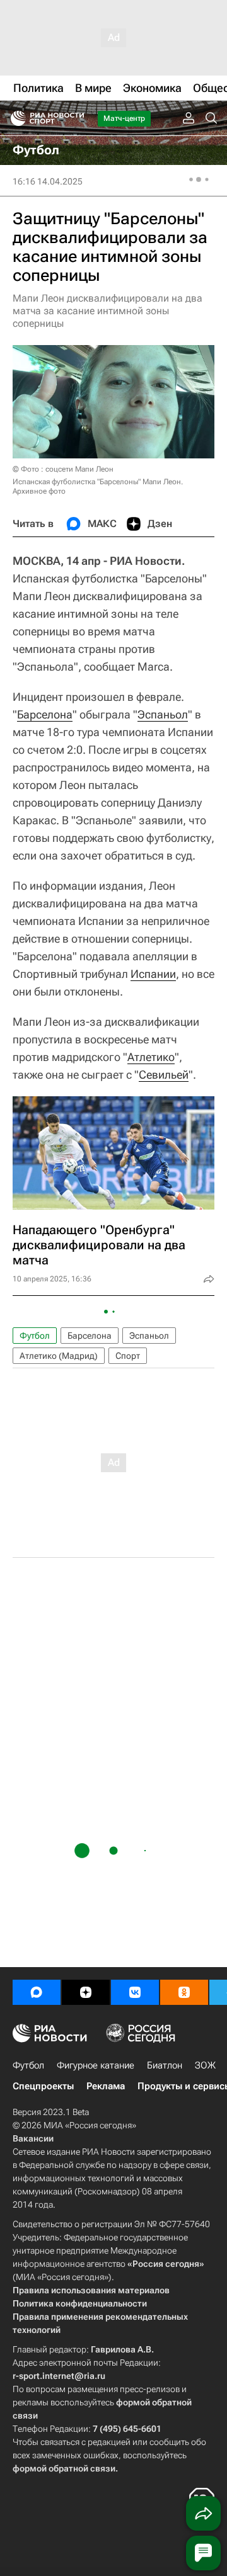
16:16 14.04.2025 (48, 181)
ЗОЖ (205, 2065)
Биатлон (165, 2065)
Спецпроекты (43, 2086)
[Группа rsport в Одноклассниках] (184, 1992)
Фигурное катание (96, 2065)
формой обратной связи (64, 2468)
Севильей (164, 1075)
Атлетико (151, 1057)
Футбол (35, 1336)
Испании (153, 974)
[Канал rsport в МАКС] (37, 1992)
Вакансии (33, 2138)
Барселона (45, 714)
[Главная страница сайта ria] (14, 118)
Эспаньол (163, 714)
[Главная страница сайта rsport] (76, 118)
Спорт (128, 1356)
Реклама (106, 2086)
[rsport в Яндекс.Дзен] (86, 1992)
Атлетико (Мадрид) (59, 1356)
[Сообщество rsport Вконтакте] (135, 1992)
